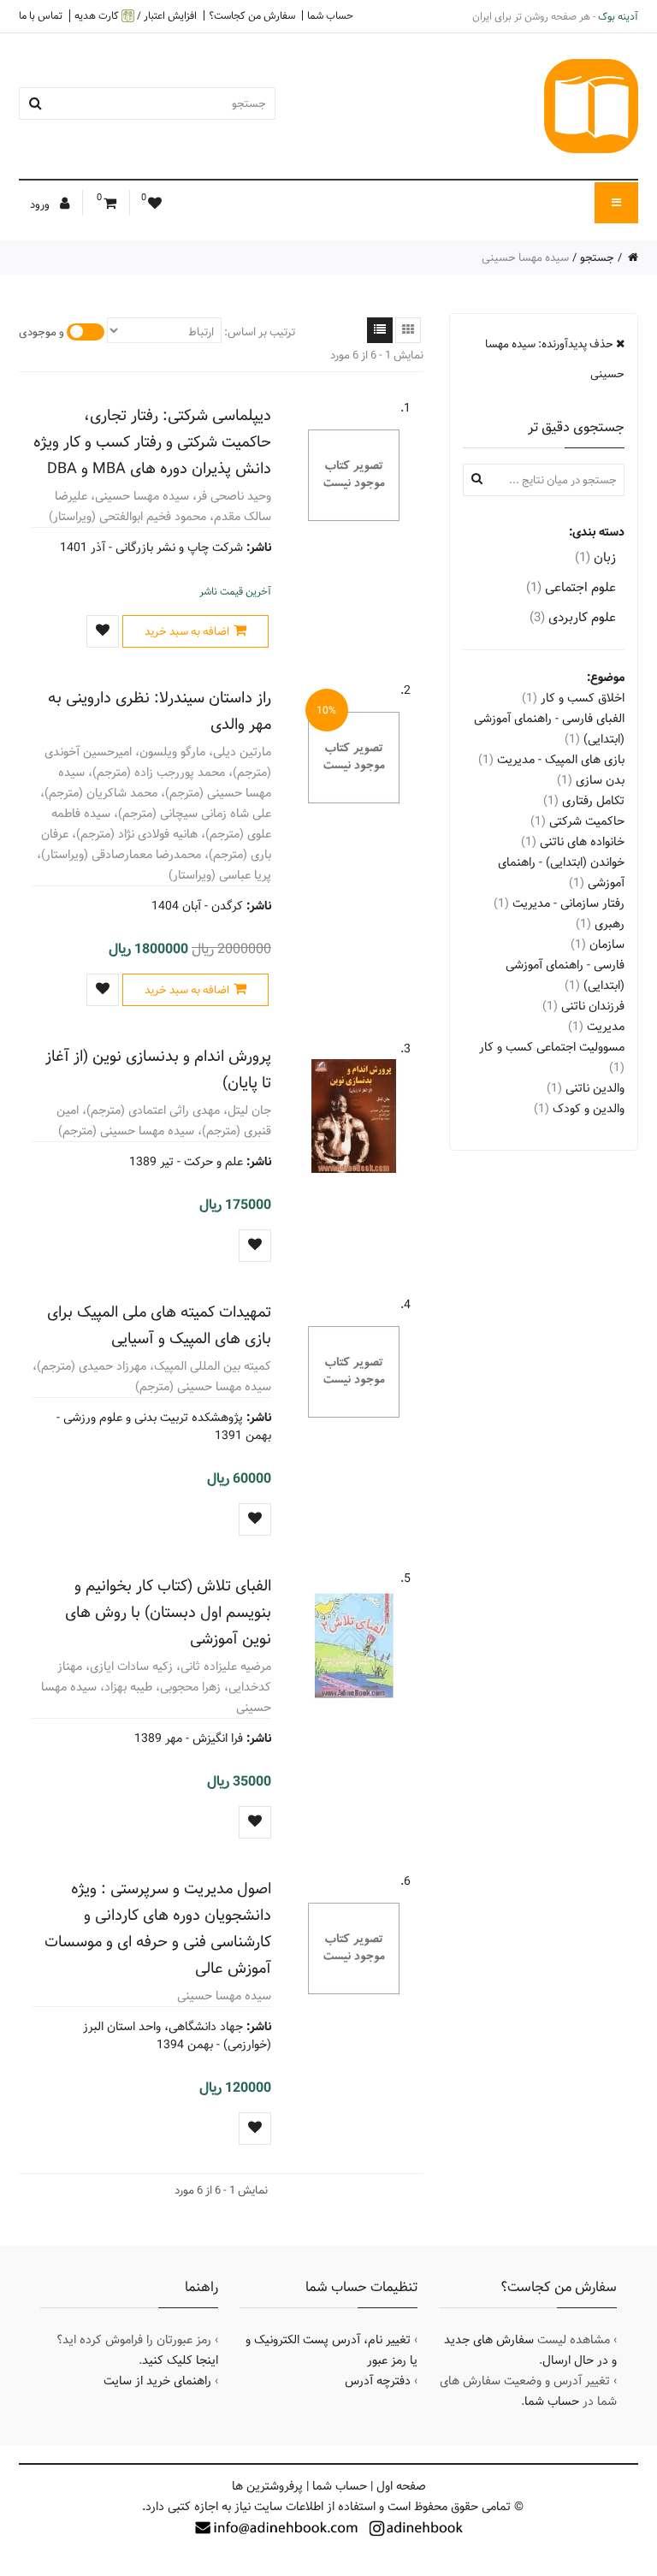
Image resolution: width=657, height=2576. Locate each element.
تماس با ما (41, 15)
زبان (595, 557)
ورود (41, 204)
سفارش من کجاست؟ (252, 15)
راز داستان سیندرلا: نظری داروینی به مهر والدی (160, 711)
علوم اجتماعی (571, 587)
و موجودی (41, 332)
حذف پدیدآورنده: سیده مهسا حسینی (555, 359)
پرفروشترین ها (267, 2486)
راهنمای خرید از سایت (157, 2381)
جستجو (597, 258)
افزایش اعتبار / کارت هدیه (136, 16)
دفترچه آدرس (378, 2381)
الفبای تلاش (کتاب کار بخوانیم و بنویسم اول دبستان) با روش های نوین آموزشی (168, 1612)
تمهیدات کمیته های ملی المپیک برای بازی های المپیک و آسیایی (159, 1325)
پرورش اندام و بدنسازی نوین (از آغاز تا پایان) (158, 1069)
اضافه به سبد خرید (187, 631)
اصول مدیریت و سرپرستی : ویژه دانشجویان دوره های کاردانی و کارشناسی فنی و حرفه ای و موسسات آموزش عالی (158, 1928)
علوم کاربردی (573, 617)
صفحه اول (401, 2486)
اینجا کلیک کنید (180, 2360)
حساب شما (330, 15)
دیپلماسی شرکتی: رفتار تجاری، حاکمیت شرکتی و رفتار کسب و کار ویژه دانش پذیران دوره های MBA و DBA (152, 442)
